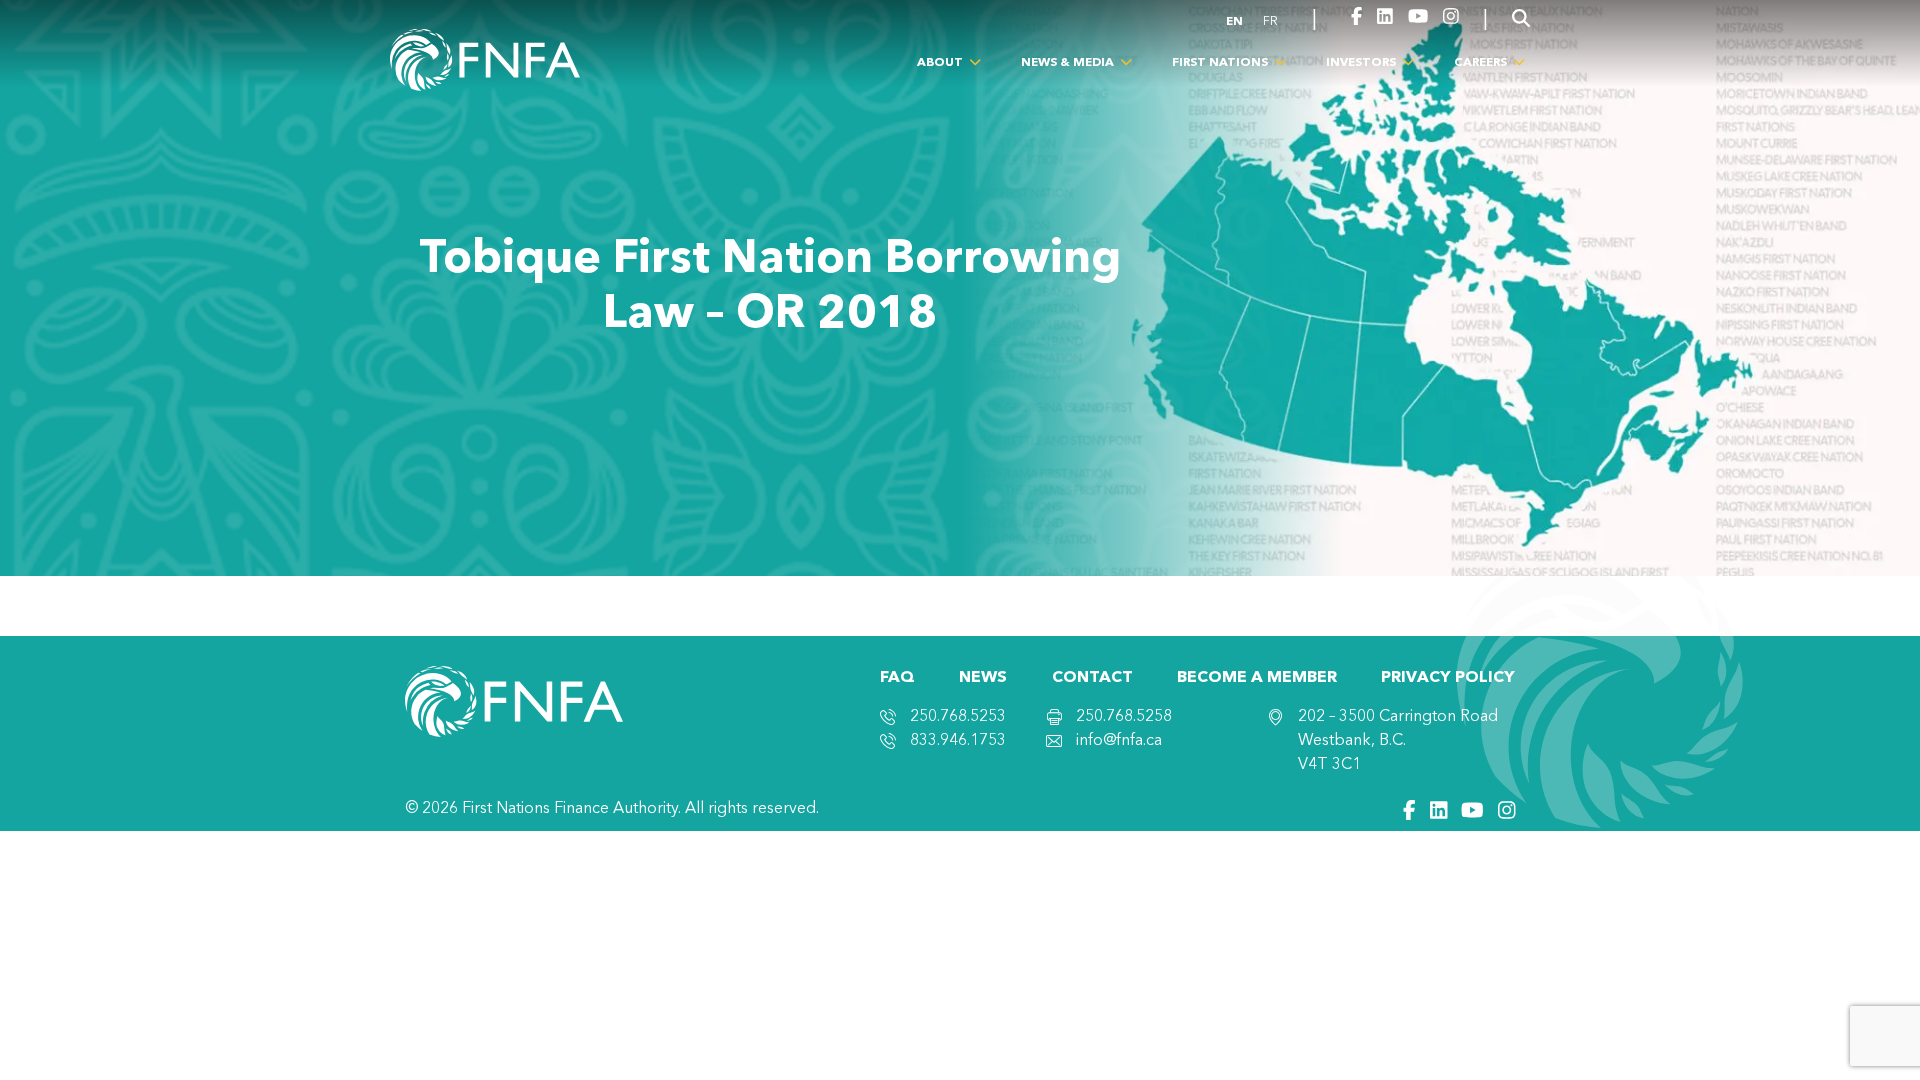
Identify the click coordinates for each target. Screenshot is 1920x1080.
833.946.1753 (958, 741)
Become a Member (1257, 678)
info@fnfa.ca (1119, 741)
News (983, 678)
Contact (1092, 678)
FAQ (897, 678)
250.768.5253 (958, 717)
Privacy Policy (1448, 678)
